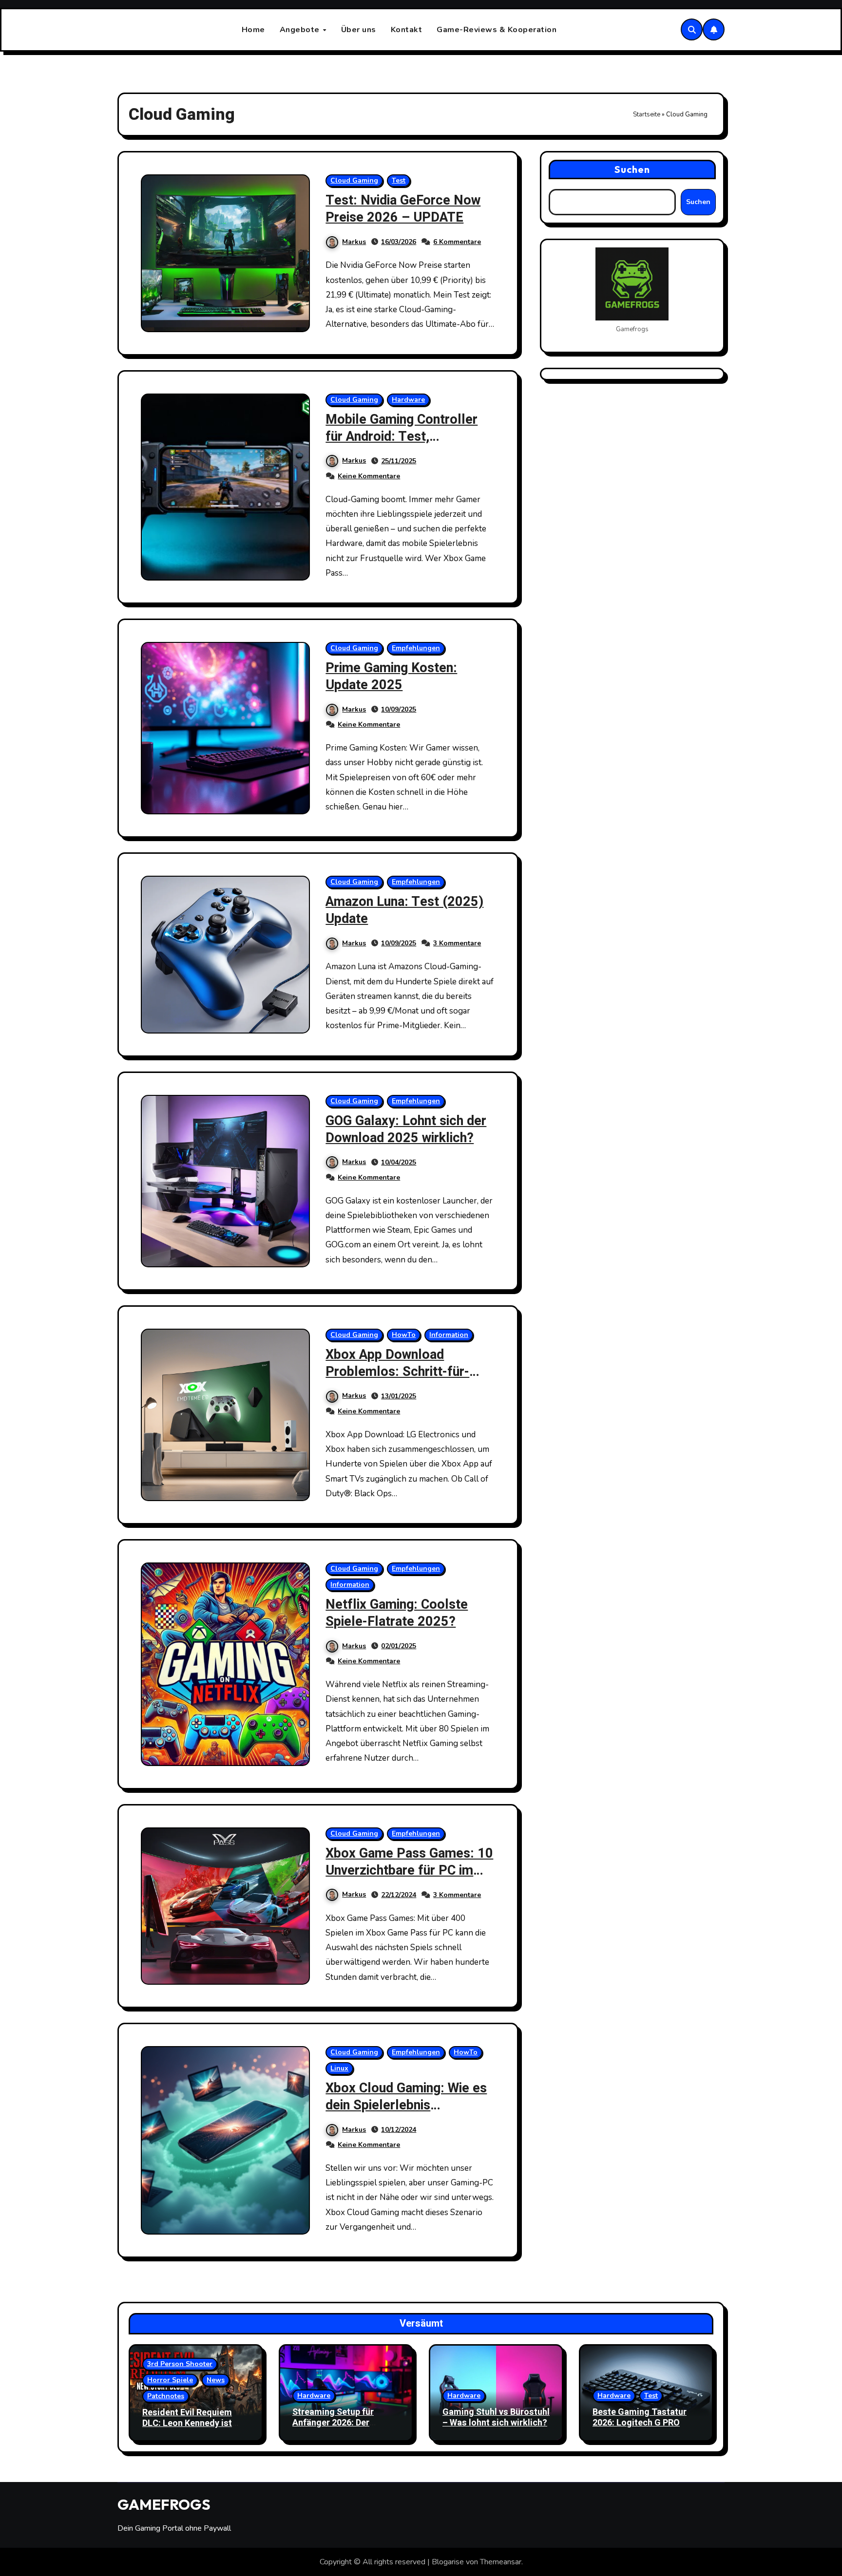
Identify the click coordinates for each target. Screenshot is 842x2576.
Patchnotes (166, 2396)
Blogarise (448, 2562)
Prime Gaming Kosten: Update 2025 (391, 677)
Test (399, 180)
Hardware (408, 400)
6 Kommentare (457, 242)
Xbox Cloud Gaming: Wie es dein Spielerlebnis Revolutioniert (406, 2105)
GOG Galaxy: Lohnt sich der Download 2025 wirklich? (406, 1129)
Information (449, 1335)
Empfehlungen (416, 648)
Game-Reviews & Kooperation (497, 30)
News (216, 2380)
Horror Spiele (170, 2380)
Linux (339, 2068)
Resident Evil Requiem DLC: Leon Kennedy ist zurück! (187, 2423)
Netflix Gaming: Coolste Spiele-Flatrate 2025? (397, 1613)
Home (253, 30)
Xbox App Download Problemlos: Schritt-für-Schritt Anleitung (397, 1372)
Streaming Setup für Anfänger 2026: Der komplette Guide (333, 2423)
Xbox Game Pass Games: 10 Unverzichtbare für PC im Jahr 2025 (409, 1871)
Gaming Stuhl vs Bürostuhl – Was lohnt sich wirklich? (496, 2417)
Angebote (301, 30)
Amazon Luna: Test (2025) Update (404, 910)
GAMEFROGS (164, 2504)
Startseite (647, 114)
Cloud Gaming (354, 180)
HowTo (404, 1335)
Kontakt (407, 30)
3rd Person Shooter (180, 2364)
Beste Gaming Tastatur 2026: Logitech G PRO (640, 2417)
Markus (354, 242)
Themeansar (501, 2562)
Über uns (359, 30)
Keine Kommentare (369, 476)
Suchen (632, 169)
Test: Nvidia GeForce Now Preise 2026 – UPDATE (403, 209)
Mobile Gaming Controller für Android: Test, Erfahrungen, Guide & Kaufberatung (402, 445)
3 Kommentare (457, 943)
